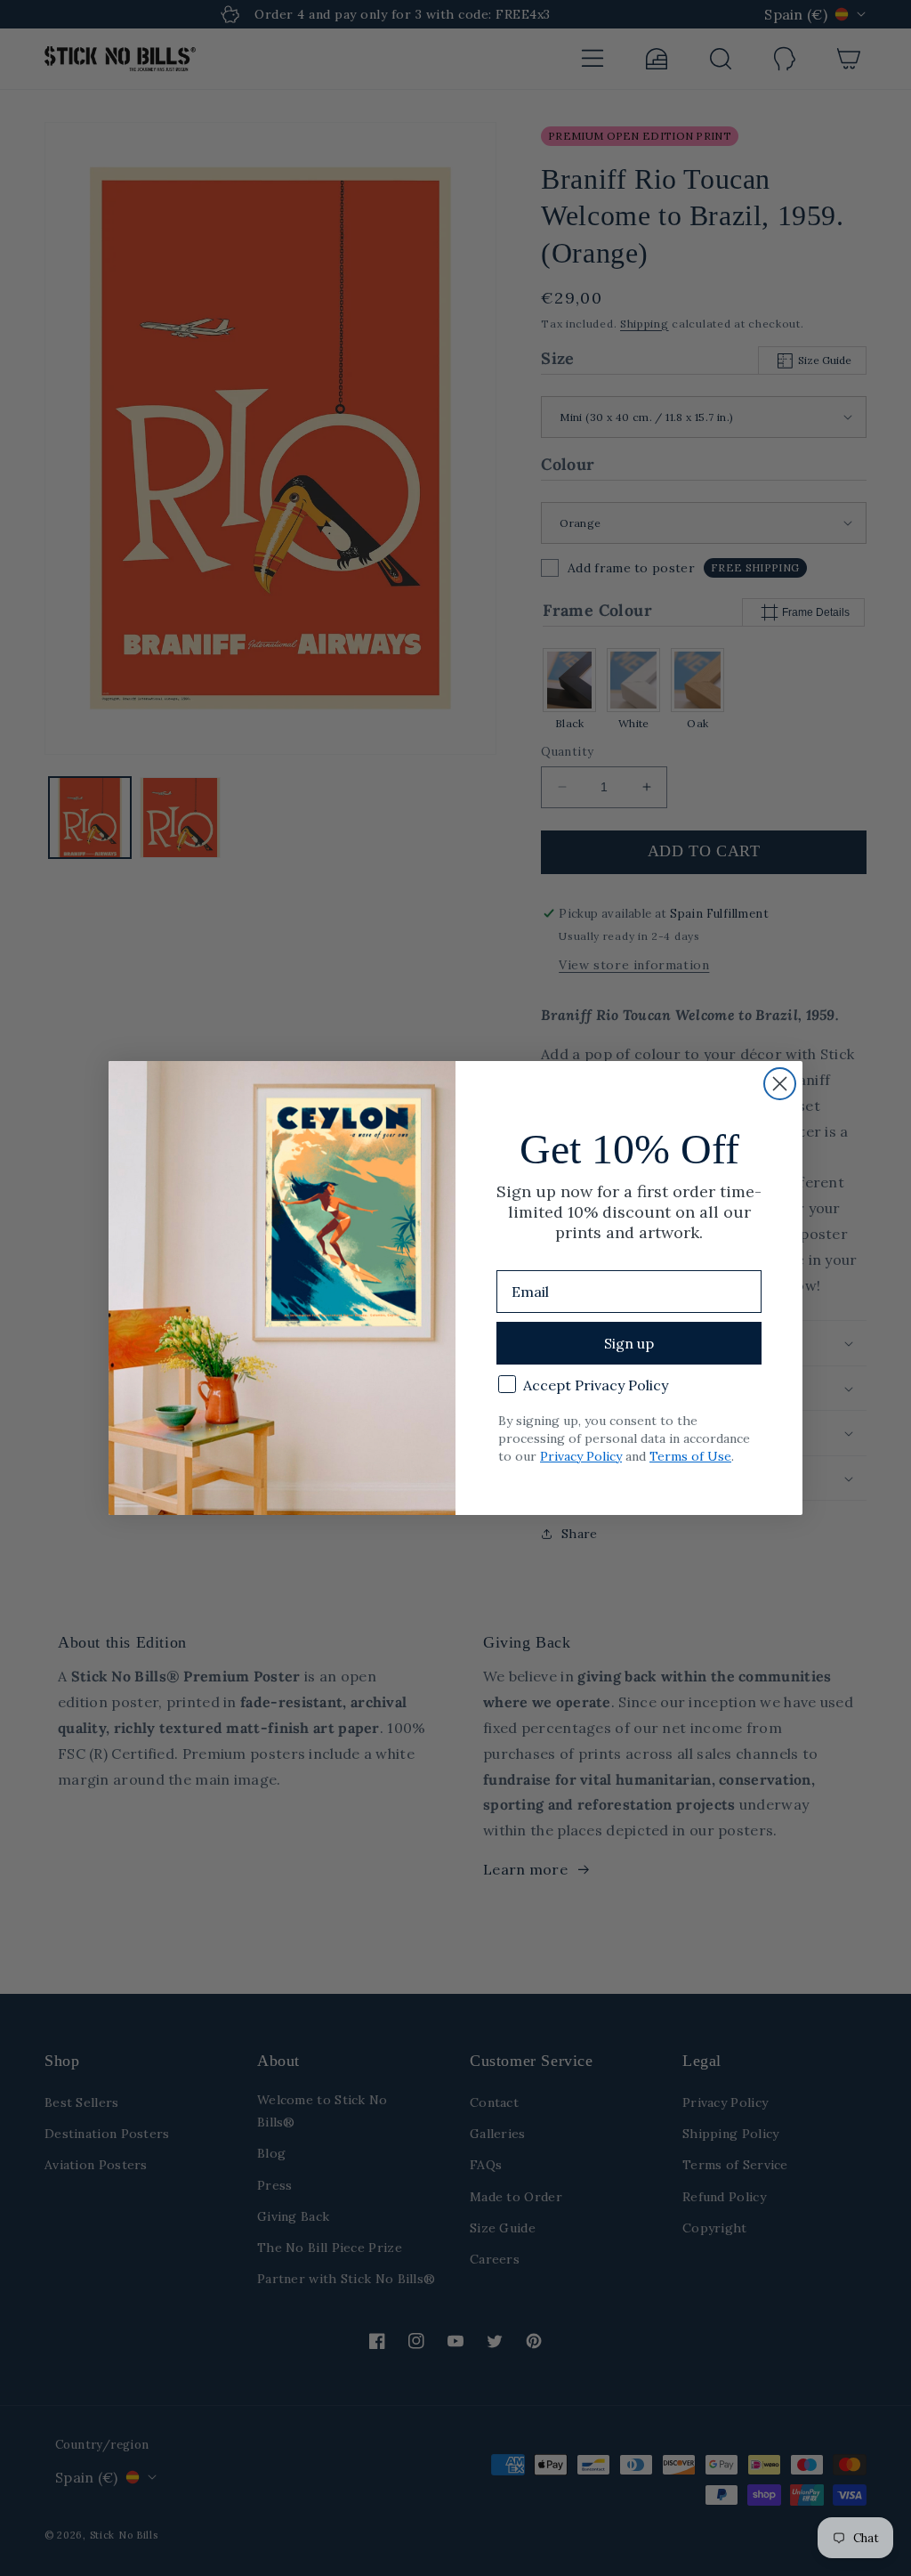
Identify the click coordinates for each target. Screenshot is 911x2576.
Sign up (629, 1343)
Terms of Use (690, 1456)
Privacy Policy (581, 1456)
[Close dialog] (780, 1084)
